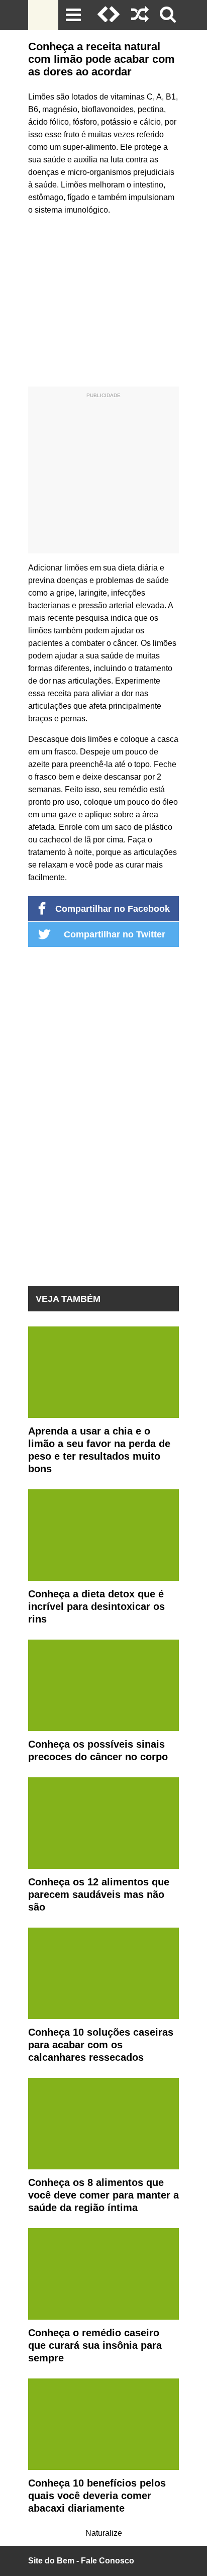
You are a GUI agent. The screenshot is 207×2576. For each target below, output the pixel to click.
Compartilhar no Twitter (115, 934)
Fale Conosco (108, 2561)
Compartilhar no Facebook (113, 909)
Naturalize (104, 2533)
